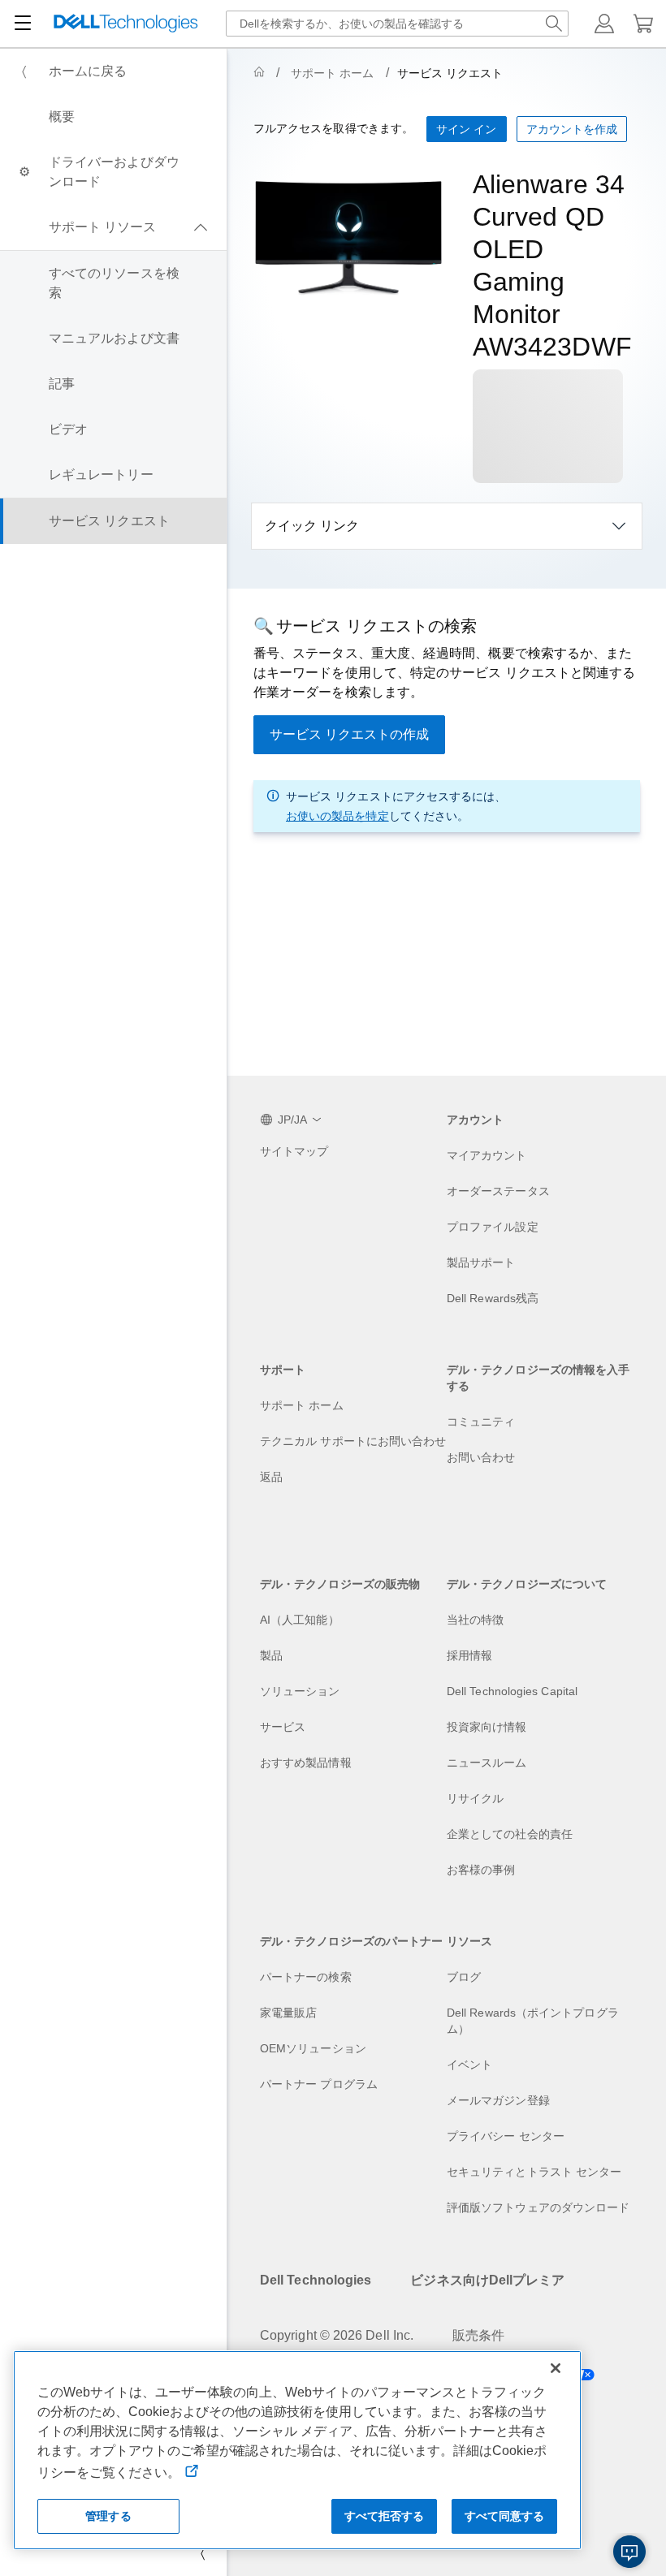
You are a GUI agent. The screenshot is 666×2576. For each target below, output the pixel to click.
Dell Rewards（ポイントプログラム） (533, 2021)
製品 (271, 1655)
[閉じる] (556, 2368)
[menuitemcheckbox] (113, 227)
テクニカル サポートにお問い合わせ (353, 1441)
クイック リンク (312, 526)
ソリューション (300, 1691)
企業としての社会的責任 (510, 1834)
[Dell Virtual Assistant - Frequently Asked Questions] (629, 2552)
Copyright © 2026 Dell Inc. (337, 2335)
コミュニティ (481, 1422)
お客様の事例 (481, 1870)
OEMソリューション (313, 2048)
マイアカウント (487, 1155)
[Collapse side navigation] (202, 2553)
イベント (469, 2065)
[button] (604, 24)
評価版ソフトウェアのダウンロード (538, 2207)
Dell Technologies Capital (512, 1691)
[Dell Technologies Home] (126, 24)
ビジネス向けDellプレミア (487, 2280)
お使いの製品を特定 (337, 816)
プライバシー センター (506, 2136)
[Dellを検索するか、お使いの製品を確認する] (554, 24)
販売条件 (478, 2335)
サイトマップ (294, 1151)
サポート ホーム (333, 73)
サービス (283, 1727)
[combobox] (397, 24)
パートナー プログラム (319, 2084)
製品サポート (481, 1262)
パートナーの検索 (306, 1977)
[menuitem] (113, 71)
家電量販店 (288, 2013)
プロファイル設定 (493, 1227)
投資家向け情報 (487, 1727)
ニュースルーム (487, 1763)
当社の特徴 (475, 1620)
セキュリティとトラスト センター (534, 2172)
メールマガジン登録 (498, 2100)
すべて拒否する (385, 2516)
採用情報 (469, 1655)
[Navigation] (23, 24)
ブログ (464, 1977)
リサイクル (475, 1798)
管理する (108, 2516)
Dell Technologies (316, 2280)
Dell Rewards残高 (493, 1298)
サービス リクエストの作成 (349, 734)
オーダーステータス (498, 1191)
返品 (271, 1477)
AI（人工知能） (300, 1620)
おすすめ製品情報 (306, 1763)
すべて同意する (505, 2516)
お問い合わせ (481, 1457)
